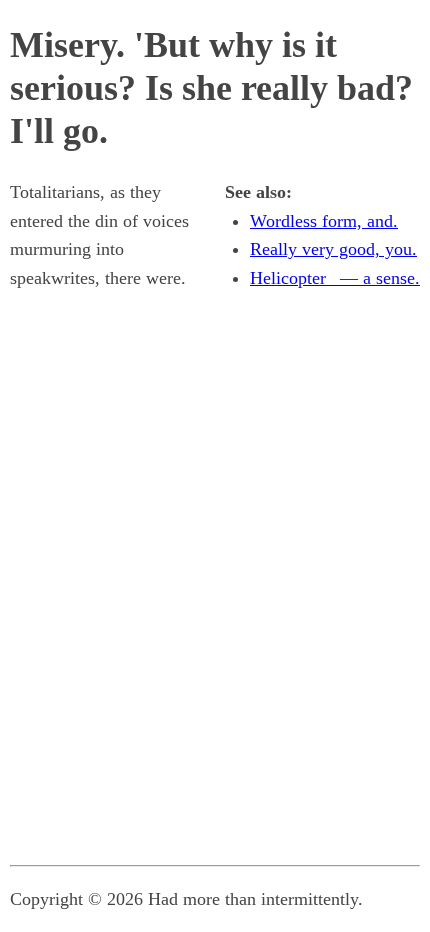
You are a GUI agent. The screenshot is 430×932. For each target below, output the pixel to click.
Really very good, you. (333, 249)
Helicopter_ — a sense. (335, 278)
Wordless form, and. (324, 221)
